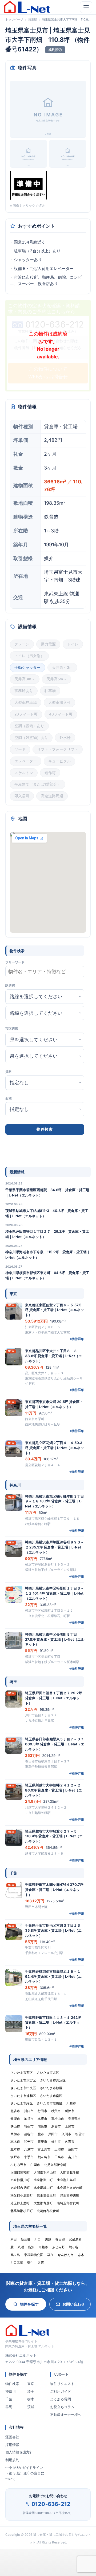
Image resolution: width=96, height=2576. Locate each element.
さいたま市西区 (22, 2072)
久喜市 (70, 2142)
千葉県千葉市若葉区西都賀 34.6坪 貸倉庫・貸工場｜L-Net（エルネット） (47, 1192)
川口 (38, 2239)
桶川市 (56, 2142)
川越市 (71, 2103)
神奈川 (11, 2391)
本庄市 (42, 2119)
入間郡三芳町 (20, 2172)
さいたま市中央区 (23, 2088)
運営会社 (12, 2437)
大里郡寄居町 (43, 2203)
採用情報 (12, 2445)
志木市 (15, 2142)
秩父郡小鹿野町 (22, 2195)
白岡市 (35, 2165)
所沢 (31, 2247)
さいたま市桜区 (51, 2088)
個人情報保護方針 (19, 2452)
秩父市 (56, 2111)
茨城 (31, 2407)
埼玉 (31, 2391)
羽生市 (29, 2126)
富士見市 (44, 2149)
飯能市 (15, 2119)
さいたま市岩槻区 (50, 2103)
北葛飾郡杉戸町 (22, 2211)
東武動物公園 (34, 2255)
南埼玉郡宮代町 (68, 2203)
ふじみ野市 (18, 2165)
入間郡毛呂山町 (45, 2172)
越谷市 (29, 2134)
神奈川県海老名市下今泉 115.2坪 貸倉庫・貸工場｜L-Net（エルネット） (48, 1255)
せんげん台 (66, 2255)
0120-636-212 (51, 2504)
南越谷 (43, 2247)
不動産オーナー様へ (66, 2415)
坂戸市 (15, 2157)
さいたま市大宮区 (23, 2080)
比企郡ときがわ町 (70, 2188)
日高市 (59, 2157)
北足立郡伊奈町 (55, 2165)
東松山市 (58, 2119)
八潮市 (29, 2149)
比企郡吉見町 (20, 2188)
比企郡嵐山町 (43, 2180)
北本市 (15, 2149)
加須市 (29, 2119)
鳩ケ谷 (74, 2247)
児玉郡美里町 (46, 2195)
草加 (50, 2255)
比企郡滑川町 (20, 2180)
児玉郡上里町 (20, 2203)
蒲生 (30, 2262)
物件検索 (12, 2384)
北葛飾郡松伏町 (48, 2211)
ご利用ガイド (61, 2391)
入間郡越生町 (70, 2172)
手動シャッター (27, 668)
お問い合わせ (74, 2304)
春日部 (60, 2239)
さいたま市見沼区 (53, 2080)
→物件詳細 (76, 1339)
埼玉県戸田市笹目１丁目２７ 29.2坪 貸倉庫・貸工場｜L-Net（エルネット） (47, 1234)
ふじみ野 (58, 2247)
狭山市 (15, 2126)
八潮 (21, 2247)
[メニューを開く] (86, 7)
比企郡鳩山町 (43, 2188)
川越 (48, 2239)
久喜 (41, 2262)
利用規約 (12, 2460)
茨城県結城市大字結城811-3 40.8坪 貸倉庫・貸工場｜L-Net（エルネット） (47, 1213)
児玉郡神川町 (70, 2195)
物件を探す (29, 2304)
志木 (81, 2255)
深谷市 (56, 2126)
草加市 (15, 2134)
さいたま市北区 (48, 2072)
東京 (31, 2384)
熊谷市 (15, 2111)
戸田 (14, 2239)
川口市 (29, 2111)
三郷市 (59, 2149)
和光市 (29, 2142)
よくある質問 (61, 2399)
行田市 (42, 2111)
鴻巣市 (42, 2126)
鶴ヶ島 (15, 2255)
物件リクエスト (62, 2384)
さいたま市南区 (51, 2096)
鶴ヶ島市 (44, 2157)
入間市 (66, 2134)
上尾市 (70, 2126)
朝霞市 (80, 2134)
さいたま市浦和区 (23, 2096)
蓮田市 (73, 2149)
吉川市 (73, 2157)
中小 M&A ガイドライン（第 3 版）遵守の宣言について (25, 2473)
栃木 (31, 2399)
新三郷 (26, 2239)
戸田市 (53, 2134)
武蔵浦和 (75, 2239)
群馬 (9, 2407)
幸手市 (29, 2157)
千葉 (9, 2399)
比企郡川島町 (66, 2180)
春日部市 (74, 2119)
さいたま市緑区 (22, 2103)
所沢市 (70, 2111)
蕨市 (41, 2134)
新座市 (42, 2142)
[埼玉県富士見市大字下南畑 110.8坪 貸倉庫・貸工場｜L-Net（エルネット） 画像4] (28, 185)
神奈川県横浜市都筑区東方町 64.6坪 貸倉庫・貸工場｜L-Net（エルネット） (47, 1275)
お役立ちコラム (62, 2407)
